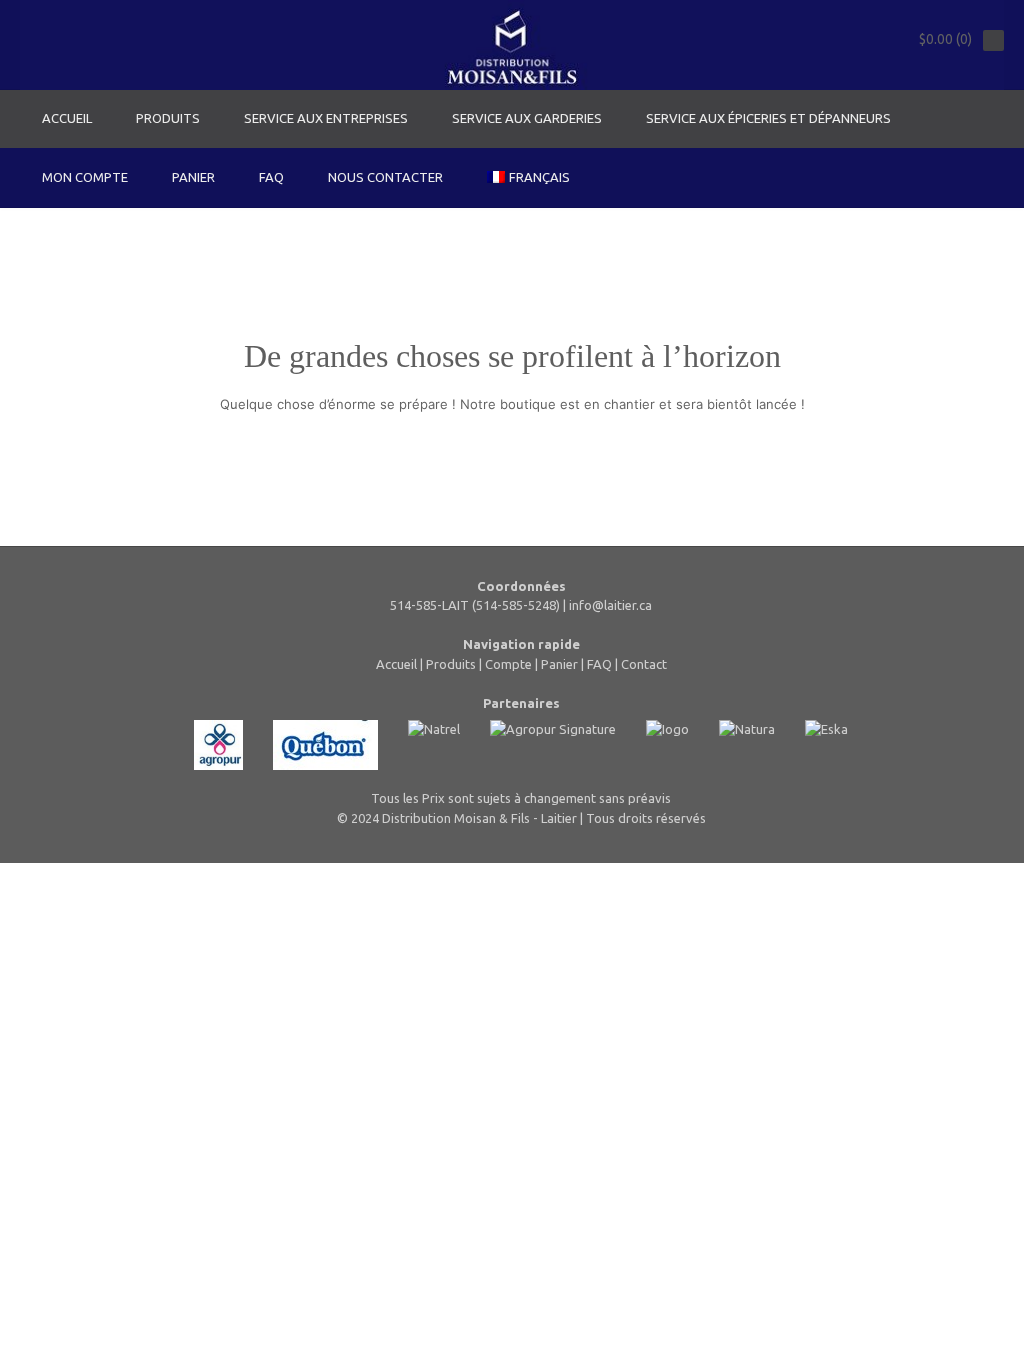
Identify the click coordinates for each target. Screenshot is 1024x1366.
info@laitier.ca (610, 605)
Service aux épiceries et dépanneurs (768, 118)
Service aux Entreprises (326, 118)
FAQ (271, 177)
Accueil (67, 118)
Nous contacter (385, 177)
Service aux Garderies (527, 118)
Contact (644, 664)
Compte (508, 664)
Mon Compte (85, 177)
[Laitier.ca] (512, 45)
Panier (193, 177)
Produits (168, 118)
